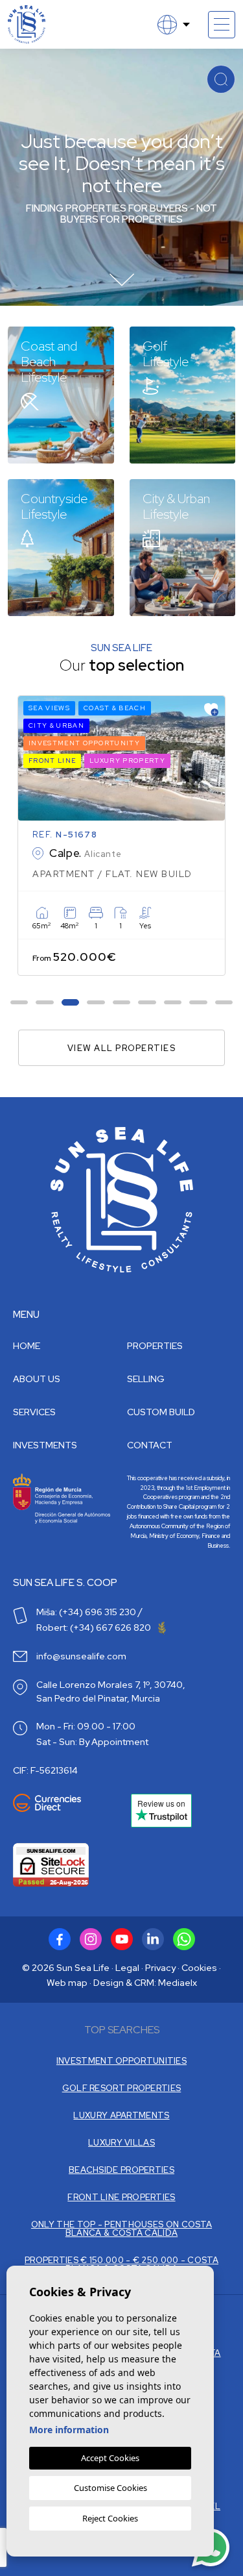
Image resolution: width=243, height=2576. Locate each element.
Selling (146, 1379)
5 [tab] (121, 1003)
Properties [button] (155, 1346)
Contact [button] (150, 1445)
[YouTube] (122, 1939)
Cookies (199, 1968)
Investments (45, 1445)
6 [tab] (147, 1003)
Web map (67, 1983)
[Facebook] (60, 1939)
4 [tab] (96, 1003)
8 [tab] (198, 1003)
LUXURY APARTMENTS (121, 2115)
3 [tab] (70, 1003)
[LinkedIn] (153, 1939)
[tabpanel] (121, 836)
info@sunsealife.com (81, 1656)
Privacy (160, 1968)
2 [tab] (45, 1003)
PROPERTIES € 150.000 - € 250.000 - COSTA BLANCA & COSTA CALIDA (121, 2264)
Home (27, 1346)
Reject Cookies (110, 2518)
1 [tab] (19, 1003)
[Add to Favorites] (211, 710)
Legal (127, 1968)
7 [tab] (173, 1003)
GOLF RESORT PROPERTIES (122, 2088)
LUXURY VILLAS (121, 2143)
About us (37, 1379)
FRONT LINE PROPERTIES (121, 2197)
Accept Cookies (110, 2458)
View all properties (121, 1048)
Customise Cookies (110, 2488)
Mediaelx (178, 1983)
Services (34, 1412)
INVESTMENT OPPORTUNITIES (121, 2061)
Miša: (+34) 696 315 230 (86, 1612)
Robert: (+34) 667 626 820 (95, 1628)
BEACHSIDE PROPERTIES (121, 2170)
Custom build (161, 1412)
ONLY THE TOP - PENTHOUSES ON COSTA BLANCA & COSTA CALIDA (121, 2229)
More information (69, 2430)
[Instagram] (91, 1939)
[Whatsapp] (184, 1939)
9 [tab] (224, 1003)
